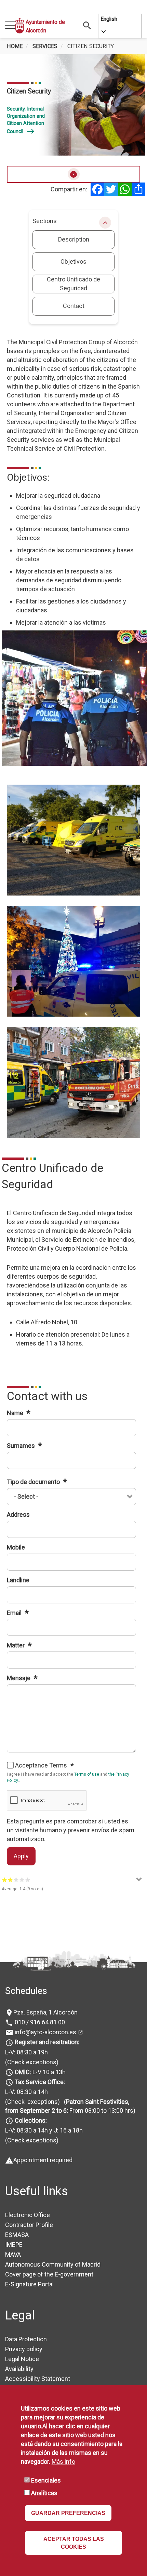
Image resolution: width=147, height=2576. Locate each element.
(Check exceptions (31, 2062)
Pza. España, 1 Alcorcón (45, 2012)
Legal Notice (22, 2359)
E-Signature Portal (29, 2284)
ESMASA (17, 2235)
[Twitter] (111, 189)
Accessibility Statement (38, 2379)
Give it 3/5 (16, 1880)
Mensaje (19, 1678)
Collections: (31, 2120)
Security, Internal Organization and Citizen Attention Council (26, 120)
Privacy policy (24, 2349)
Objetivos (73, 261)
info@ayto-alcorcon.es (45, 2032)
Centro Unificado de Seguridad (73, 284)
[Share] (138, 189)
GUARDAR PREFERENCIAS (68, 2513)
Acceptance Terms (42, 1765)
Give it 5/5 (28, 1880)
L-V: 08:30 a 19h (26, 2052)
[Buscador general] (87, 25)
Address (18, 1515)
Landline (18, 1580)
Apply (21, 1856)
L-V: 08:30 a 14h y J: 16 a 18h (44, 2130)
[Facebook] (97, 189)
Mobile (16, 1547)
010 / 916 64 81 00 (39, 2022)
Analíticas (44, 2493)
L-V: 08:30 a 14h (26, 2092)
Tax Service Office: (40, 2082)
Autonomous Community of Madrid (53, 2264)
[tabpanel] (73, 105)
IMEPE (14, 2245)
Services (45, 46)
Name (16, 1413)
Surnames (22, 1446)
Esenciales (46, 2480)
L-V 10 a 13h (40, 2072)
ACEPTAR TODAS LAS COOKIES (74, 2543)
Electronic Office (28, 2215)
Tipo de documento (34, 1482)
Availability (19, 2369)
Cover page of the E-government (49, 2274)
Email (15, 1613)
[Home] (20, 26)
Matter (16, 1645)
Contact (74, 306)
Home (15, 46)
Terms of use (86, 1774)
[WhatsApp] (125, 189)
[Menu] (10, 26)
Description (74, 239)
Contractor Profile (29, 2225)
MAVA (13, 2254)
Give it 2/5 (10, 1880)
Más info (63, 2462)
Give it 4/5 (22, 1880)
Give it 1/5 (5, 1880)
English (109, 19)
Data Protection (26, 2339)
